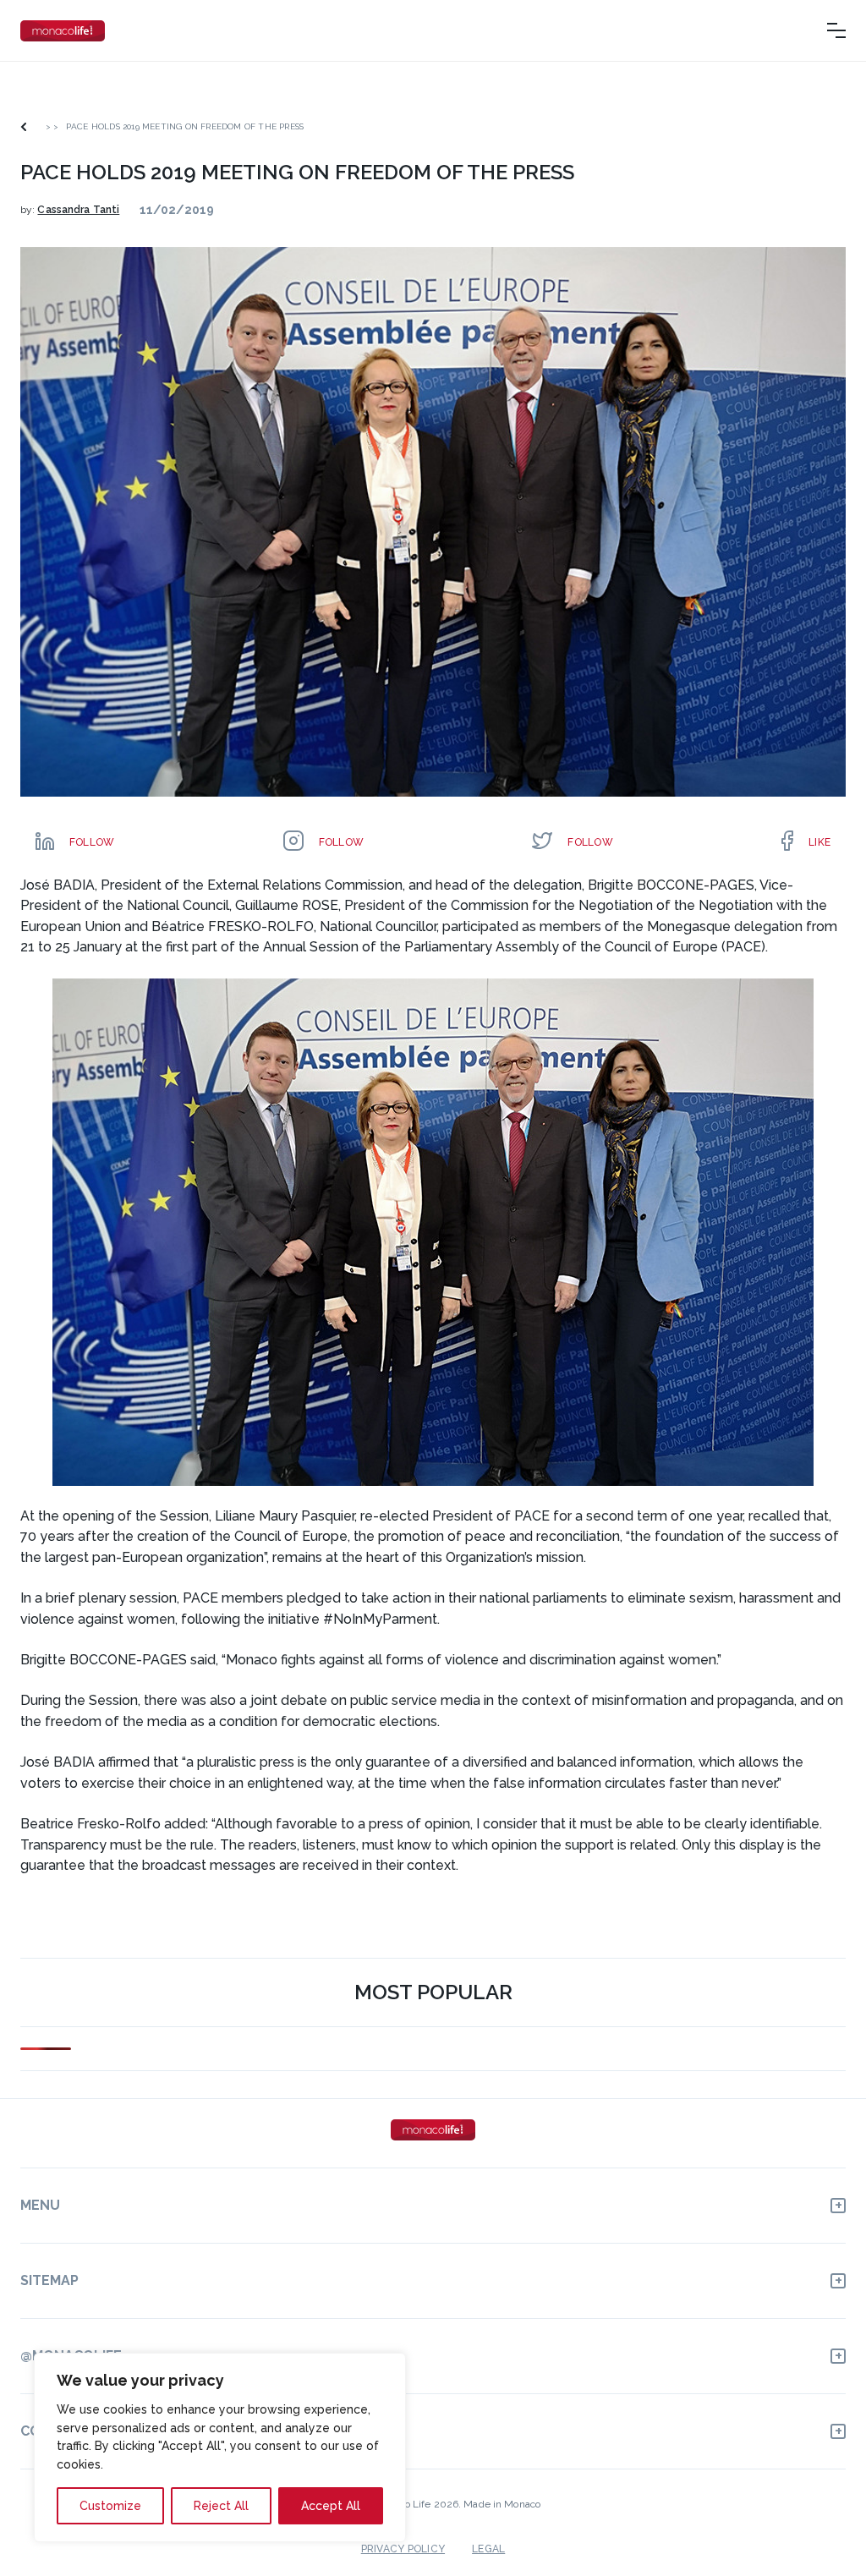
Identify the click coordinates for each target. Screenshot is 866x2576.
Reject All (221, 2506)
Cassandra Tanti (78, 210)
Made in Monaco (502, 2504)
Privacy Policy (403, 2549)
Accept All (331, 2506)
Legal (488, 2549)
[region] (220, 2447)
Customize (110, 2506)
